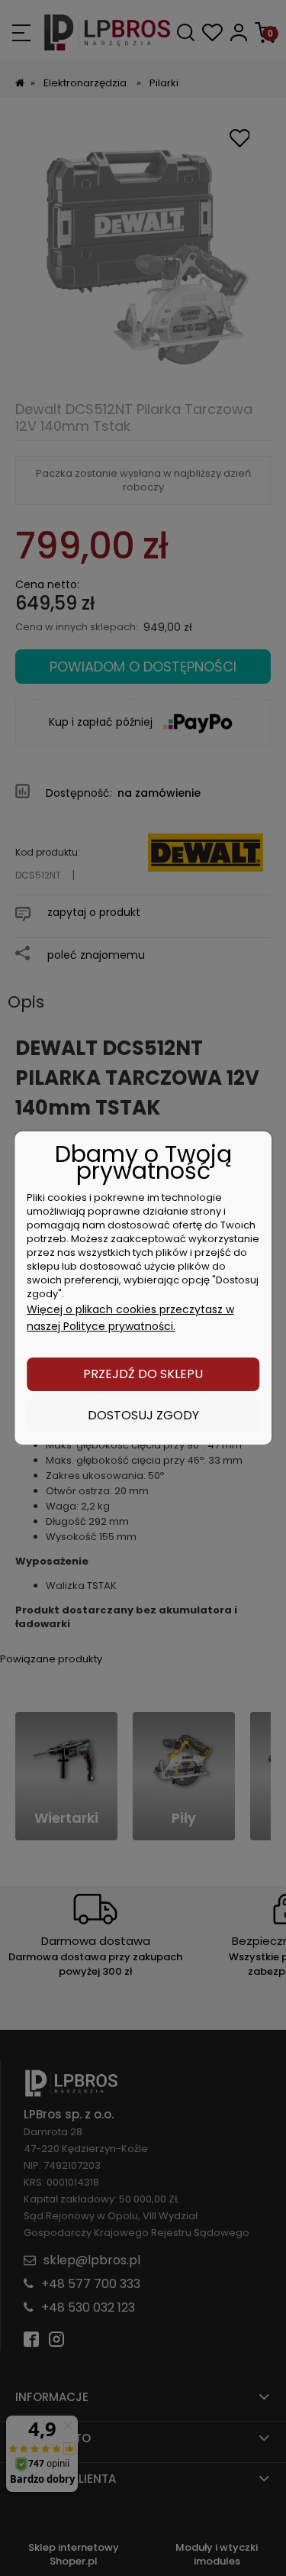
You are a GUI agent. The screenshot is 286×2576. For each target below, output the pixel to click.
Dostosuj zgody (143, 1415)
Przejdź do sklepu (143, 1374)
